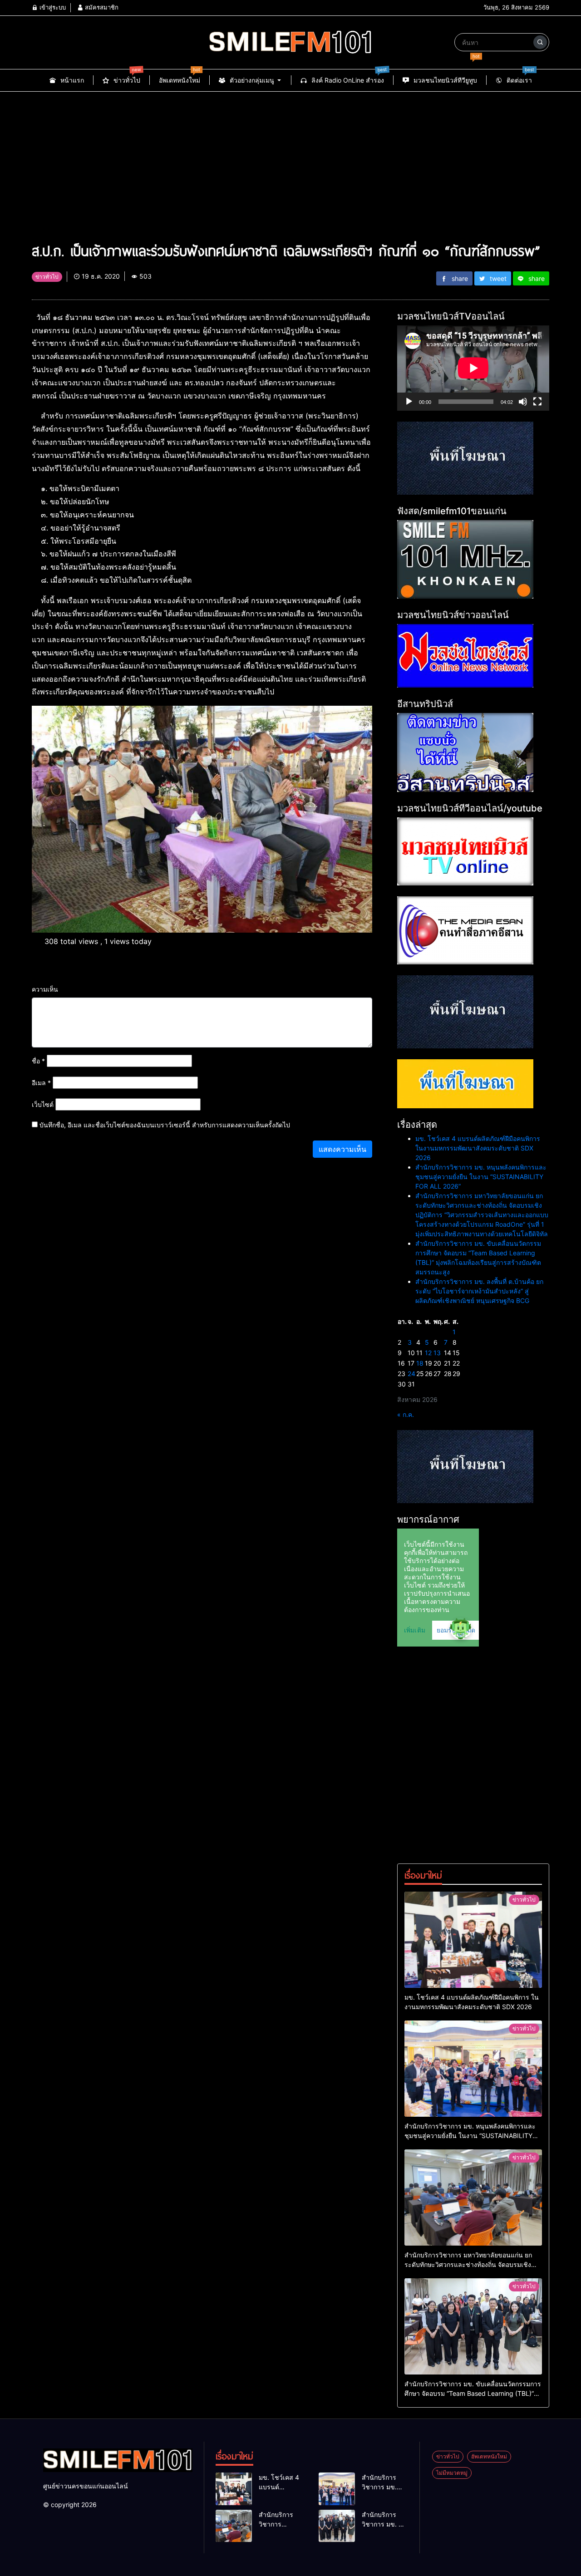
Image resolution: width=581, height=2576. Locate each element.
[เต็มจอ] (537, 402)
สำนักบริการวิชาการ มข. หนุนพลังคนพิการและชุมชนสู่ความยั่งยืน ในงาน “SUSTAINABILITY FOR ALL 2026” (481, 1177)
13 (437, 1353)
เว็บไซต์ (43, 1104)
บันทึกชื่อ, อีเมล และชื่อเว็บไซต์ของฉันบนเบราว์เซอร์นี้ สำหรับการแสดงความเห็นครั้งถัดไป (165, 1125)
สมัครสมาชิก (101, 7)
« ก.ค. (406, 1414)
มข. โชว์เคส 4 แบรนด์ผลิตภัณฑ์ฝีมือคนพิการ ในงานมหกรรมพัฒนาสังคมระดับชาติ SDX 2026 (478, 1148)
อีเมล (41, 1083)
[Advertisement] (290, 160)
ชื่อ (38, 1061)
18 (420, 1363)
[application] (473, 368)
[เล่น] (409, 402)
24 (411, 1374)
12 (428, 1353)
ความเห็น (45, 989)
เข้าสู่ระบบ (52, 7)
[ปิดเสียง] (523, 402)
